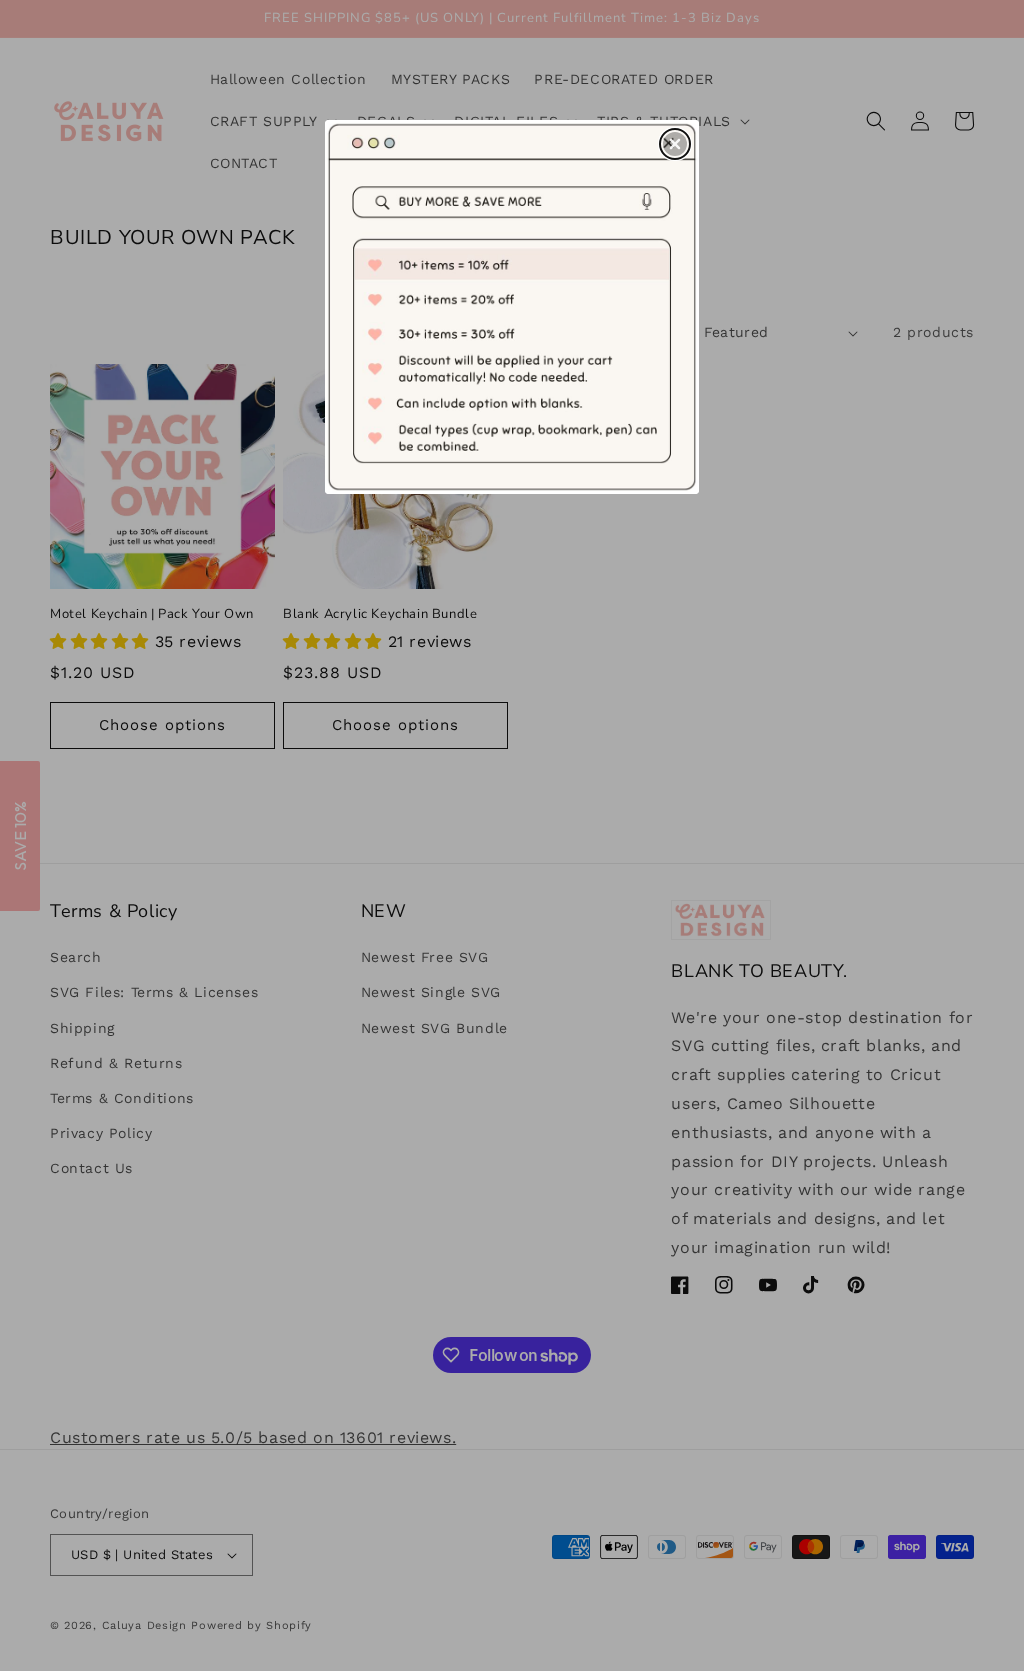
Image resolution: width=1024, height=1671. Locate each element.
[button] (675, 144)
